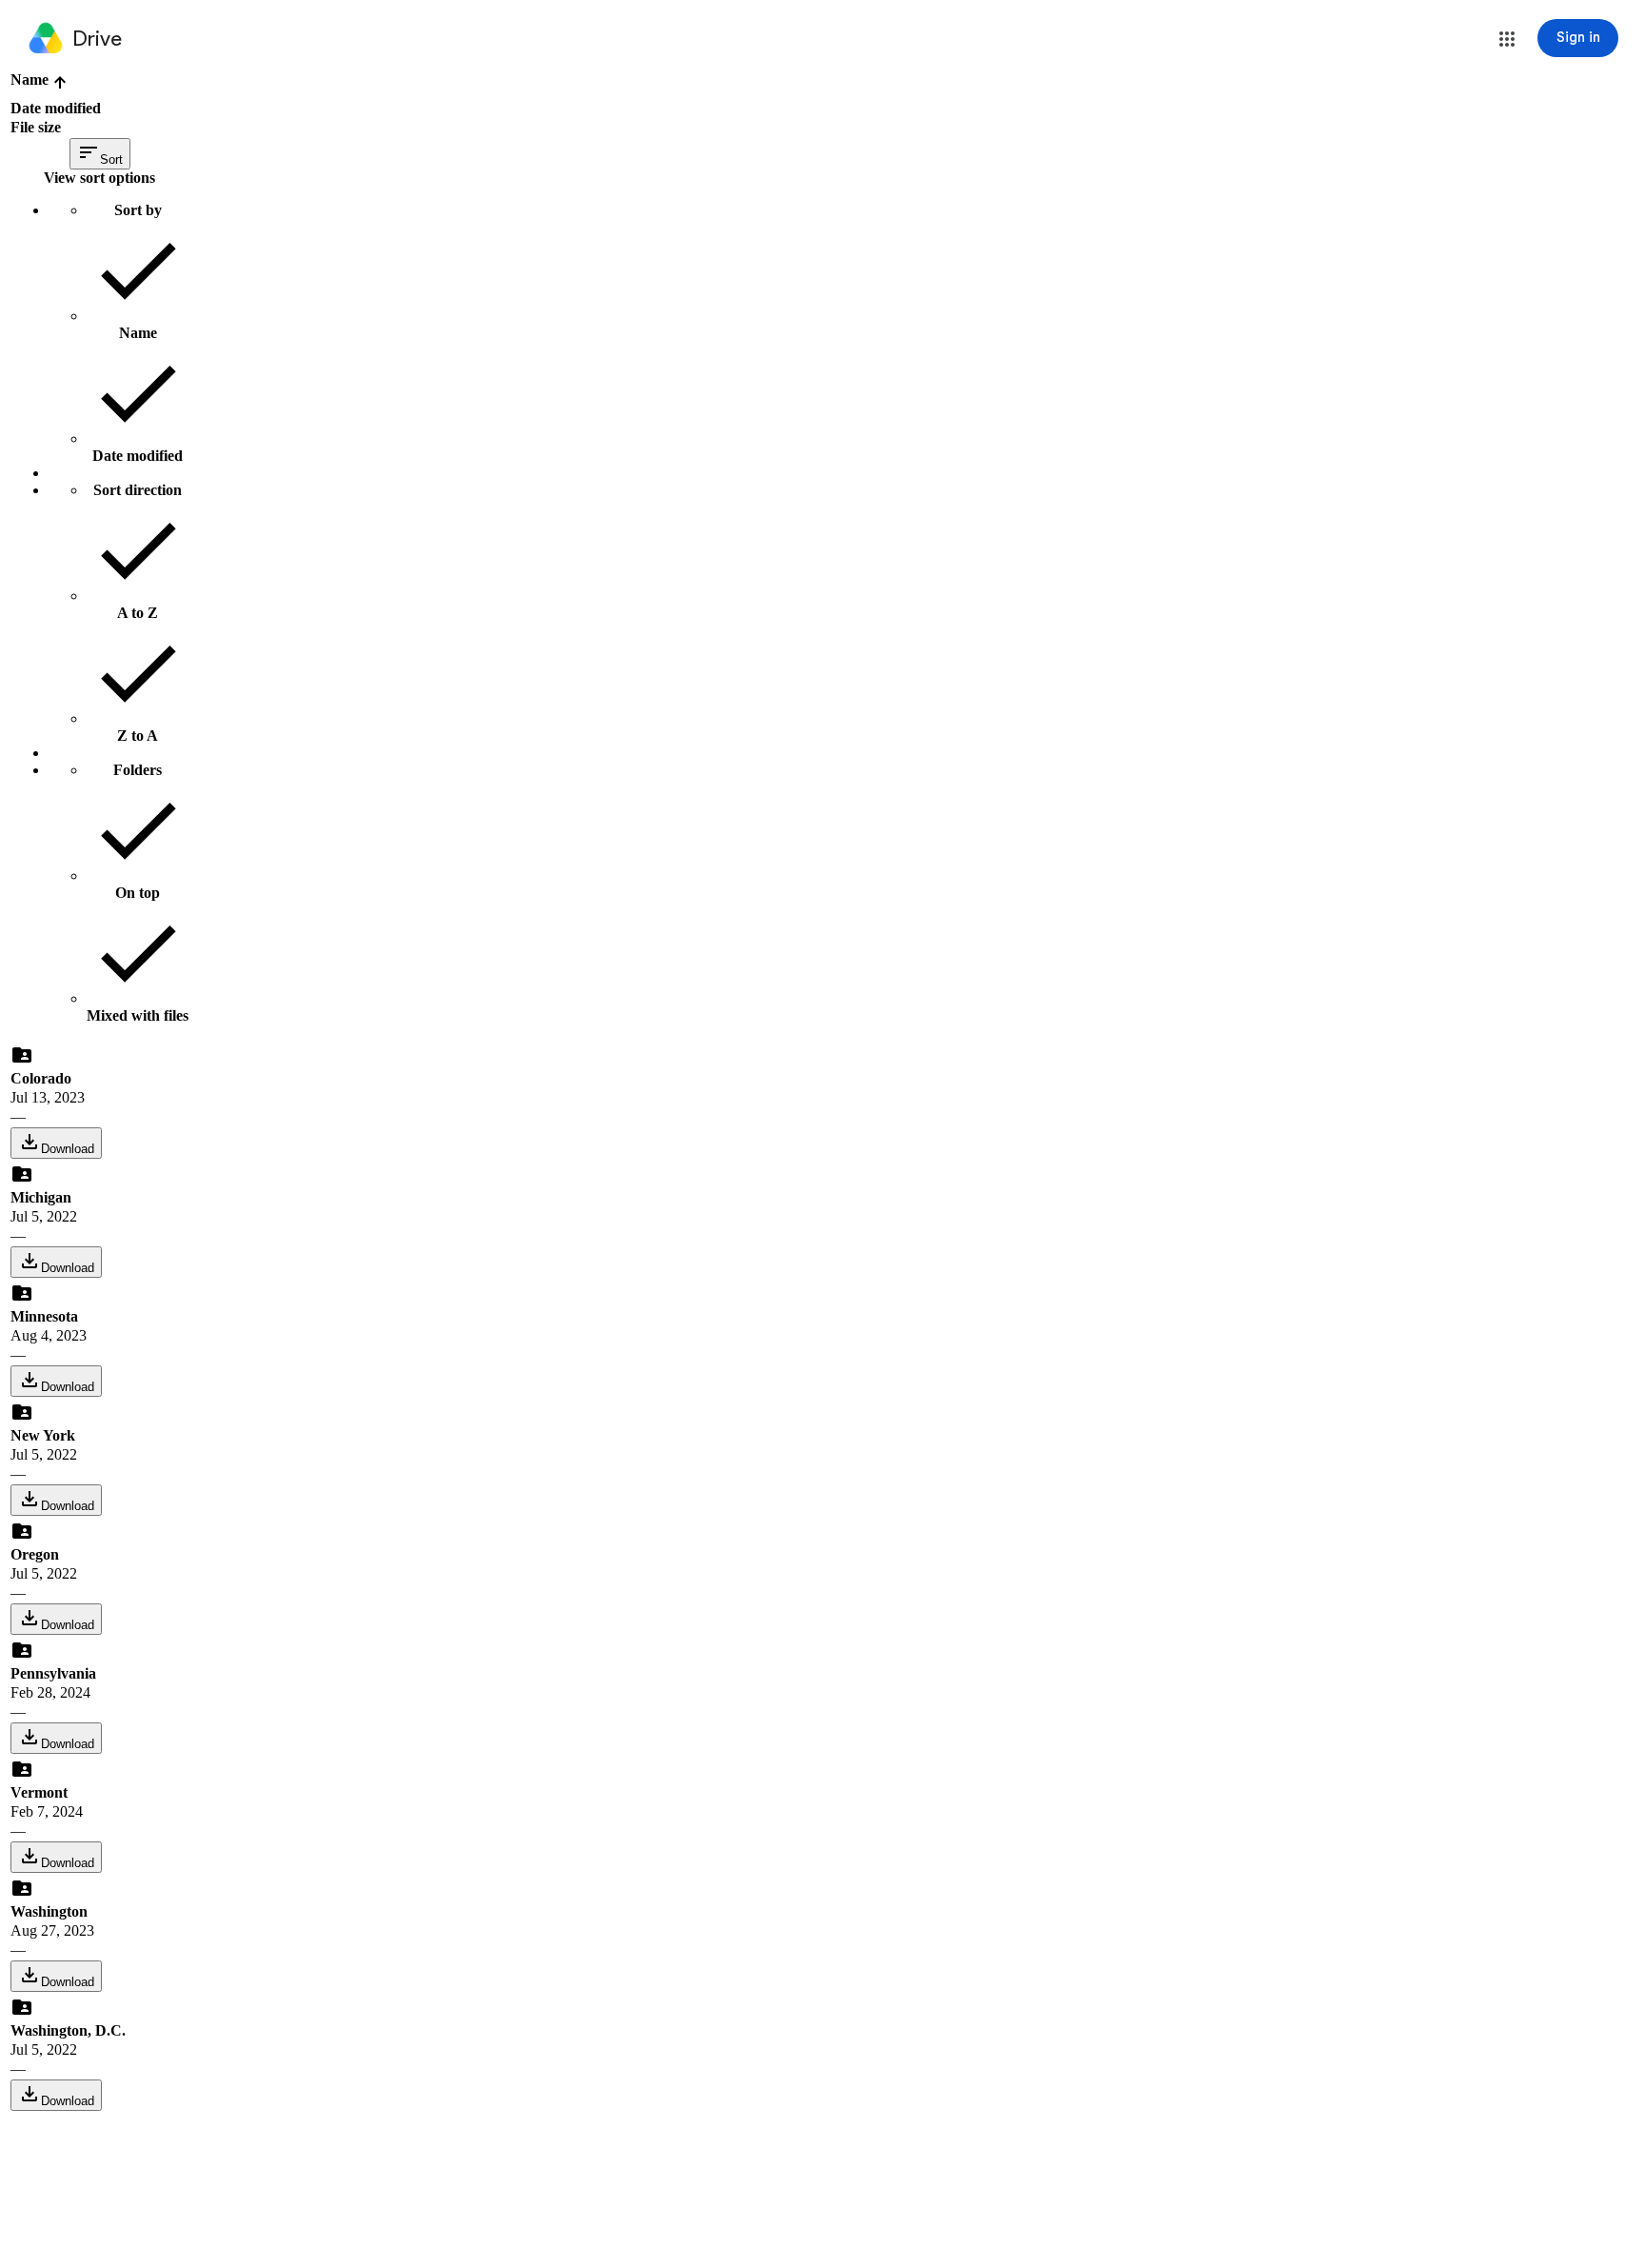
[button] (1507, 39)
